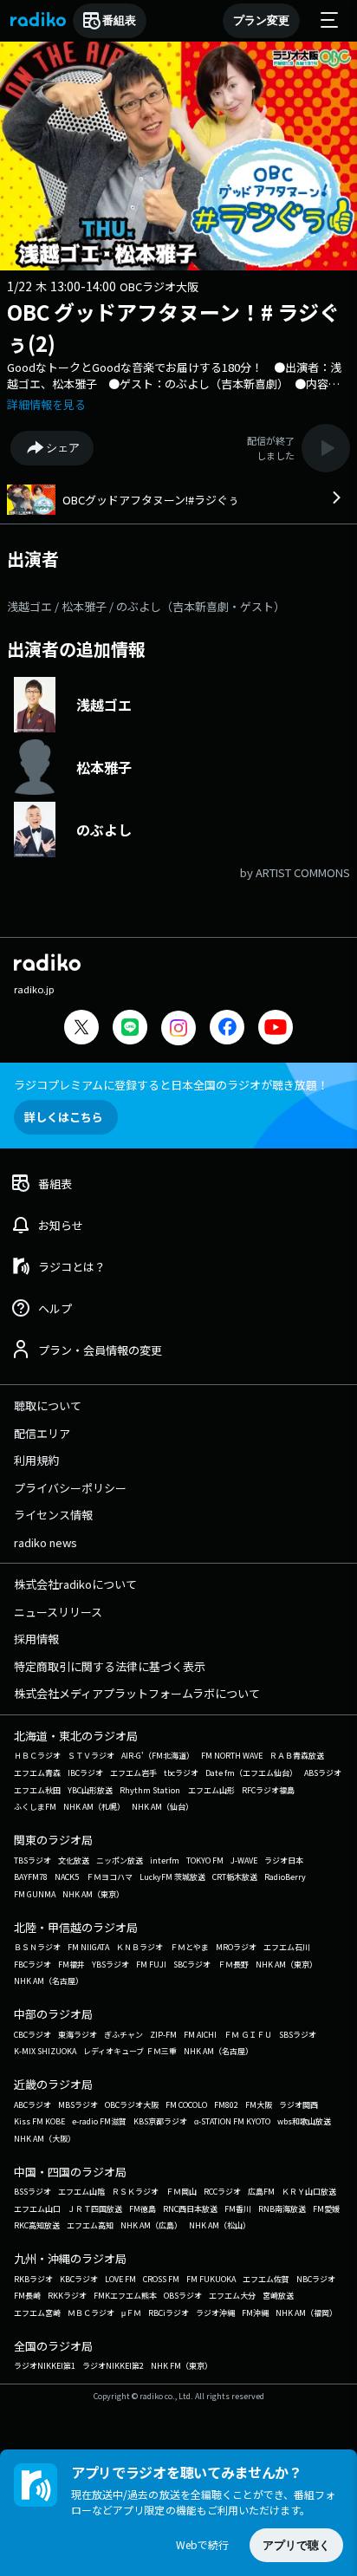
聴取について (48, 1405)
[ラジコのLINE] (130, 1029)
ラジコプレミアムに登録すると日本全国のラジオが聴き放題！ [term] (171, 1085)
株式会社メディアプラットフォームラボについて (137, 1693)
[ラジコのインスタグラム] (178, 1028)
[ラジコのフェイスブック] (227, 1029)
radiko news (45, 1542)
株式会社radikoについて (75, 1584)
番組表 (119, 20)
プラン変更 (261, 20)
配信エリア (42, 1433)
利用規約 (36, 1460)
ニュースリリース (58, 1612)
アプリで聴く (296, 2545)
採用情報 (36, 1639)
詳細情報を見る (46, 404)
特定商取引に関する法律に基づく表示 (110, 1666)
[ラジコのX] (81, 1029)
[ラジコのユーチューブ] (276, 1029)
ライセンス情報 (53, 1515)
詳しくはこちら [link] (64, 1117)
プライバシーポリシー (70, 1488)
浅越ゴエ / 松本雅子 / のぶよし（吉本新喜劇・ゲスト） (146, 606)
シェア (63, 448)
